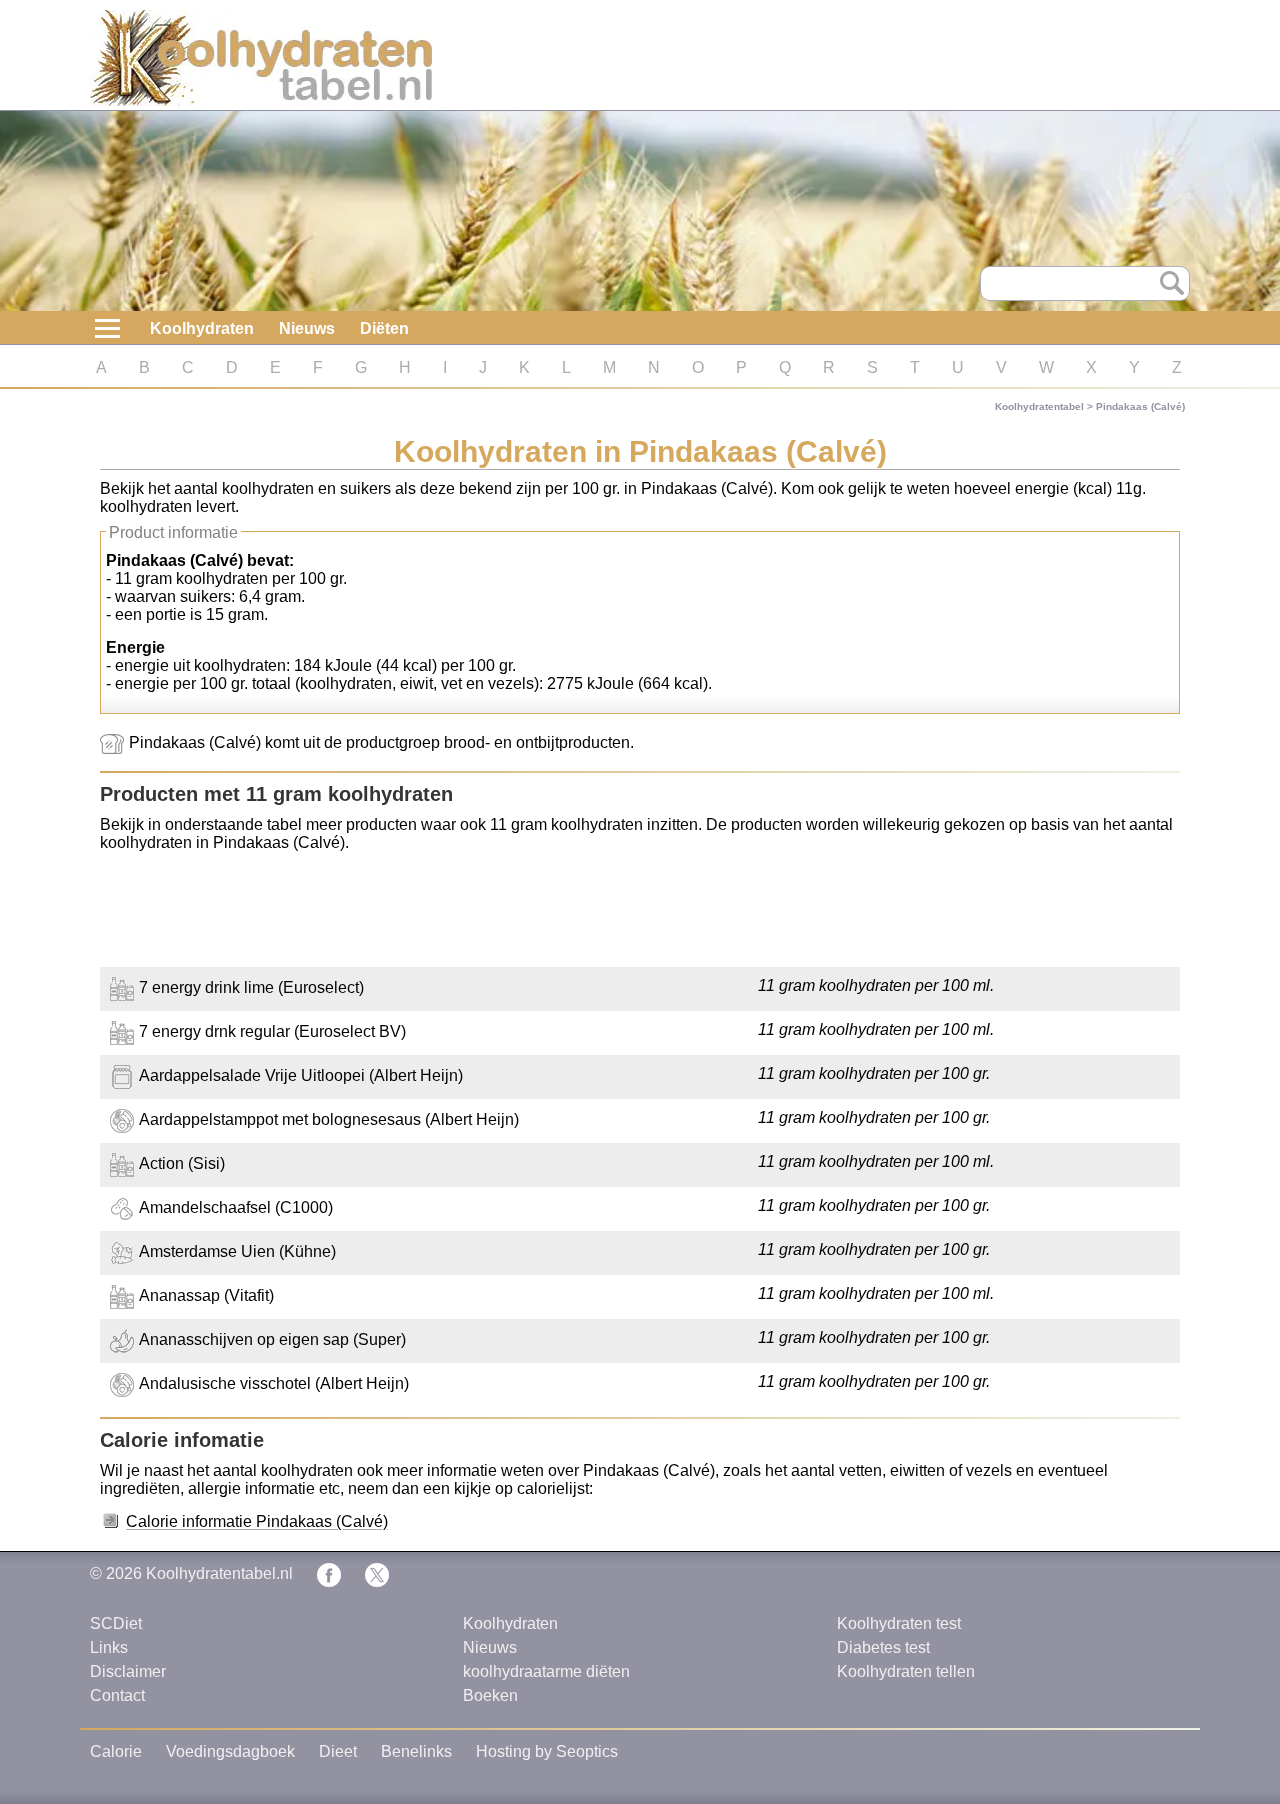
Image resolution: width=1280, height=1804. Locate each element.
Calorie (116, 1751)
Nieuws (307, 328)
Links (109, 1647)
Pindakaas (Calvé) (1140, 406)
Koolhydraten (202, 328)
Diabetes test (883, 1647)
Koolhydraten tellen (906, 1671)
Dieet (338, 1751)
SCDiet (116, 1623)
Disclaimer (128, 1671)
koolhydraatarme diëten (546, 1671)
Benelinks (416, 1751)
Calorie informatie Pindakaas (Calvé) (257, 1521)
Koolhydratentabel (1039, 406)
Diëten (384, 328)
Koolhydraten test (899, 1623)
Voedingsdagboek (230, 1751)
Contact (117, 1695)
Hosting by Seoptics (547, 1751)
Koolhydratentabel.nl (219, 1573)
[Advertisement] (640, 912)
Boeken (490, 1695)
